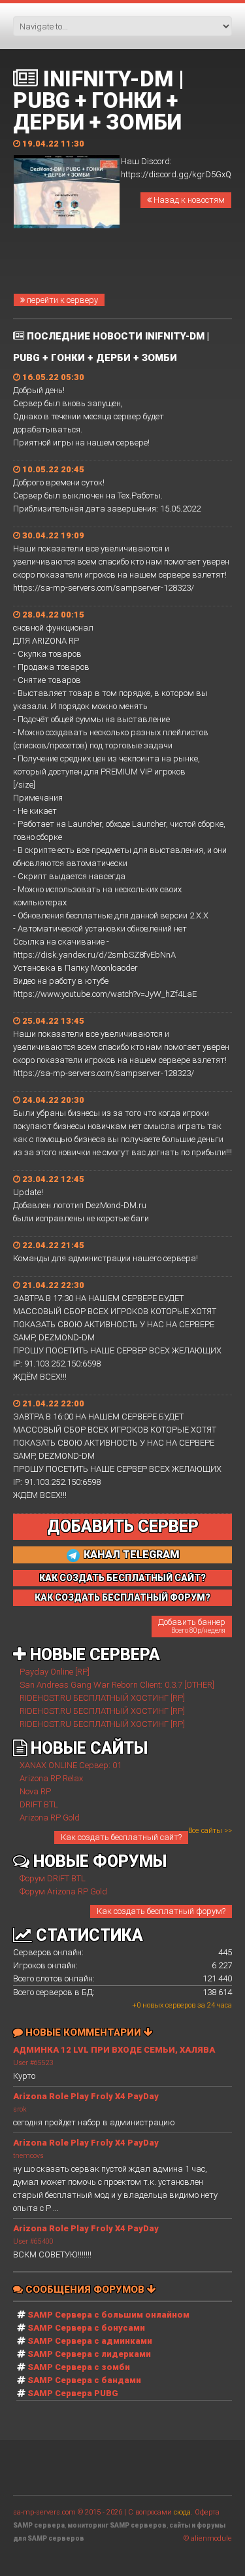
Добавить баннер (192, 1626)
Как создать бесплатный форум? (161, 1911)
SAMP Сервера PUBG (73, 2393)
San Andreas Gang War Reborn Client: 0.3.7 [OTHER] (117, 1685)
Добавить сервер (123, 1526)
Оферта (207, 2512)
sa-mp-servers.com (44, 2512)
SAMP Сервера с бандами (84, 2380)
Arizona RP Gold (50, 1818)
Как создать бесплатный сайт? (121, 1837)
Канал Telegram (130, 1555)
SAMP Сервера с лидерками (89, 2354)
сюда (182, 2512)
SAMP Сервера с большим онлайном (108, 2315)
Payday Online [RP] (55, 1672)
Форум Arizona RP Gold (63, 1891)
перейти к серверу (61, 300)
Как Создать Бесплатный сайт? (122, 1578)
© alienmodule (208, 2538)
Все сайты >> (210, 1831)
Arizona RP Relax (51, 1778)
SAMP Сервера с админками (90, 2341)
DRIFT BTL (39, 1804)
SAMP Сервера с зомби (79, 2367)
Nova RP (35, 1791)
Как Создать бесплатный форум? (122, 1597)
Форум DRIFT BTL (53, 1878)
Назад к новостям (188, 200)
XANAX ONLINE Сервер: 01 (71, 1765)
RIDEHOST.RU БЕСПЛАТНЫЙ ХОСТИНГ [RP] (102, 1698)
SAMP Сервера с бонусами (86, 2328)
